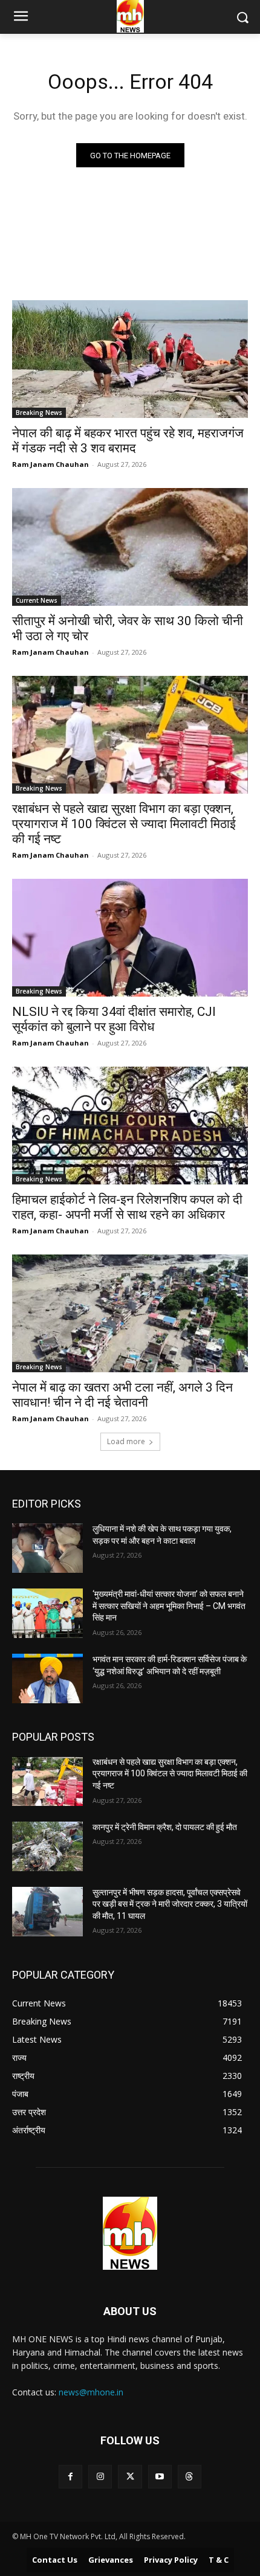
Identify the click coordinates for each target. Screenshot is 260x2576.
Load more (126, 1441)
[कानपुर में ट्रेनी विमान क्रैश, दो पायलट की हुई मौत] (47, 1846)
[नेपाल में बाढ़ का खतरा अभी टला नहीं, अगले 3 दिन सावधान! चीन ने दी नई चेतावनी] (130, 1313)
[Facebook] (70, 2477)
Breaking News (39, 413)
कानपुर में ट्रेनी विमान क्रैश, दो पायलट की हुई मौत (165, 1827)
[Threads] (190, 2477)
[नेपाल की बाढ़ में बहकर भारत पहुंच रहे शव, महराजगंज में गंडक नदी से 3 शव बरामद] (130, 359)
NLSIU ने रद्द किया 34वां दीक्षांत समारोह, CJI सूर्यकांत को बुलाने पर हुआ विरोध (114, 1019)
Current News (37, 600)
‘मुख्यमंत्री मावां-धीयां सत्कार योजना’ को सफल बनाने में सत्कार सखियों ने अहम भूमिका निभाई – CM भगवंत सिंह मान (169, 1606)
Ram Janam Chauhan (50, 464)
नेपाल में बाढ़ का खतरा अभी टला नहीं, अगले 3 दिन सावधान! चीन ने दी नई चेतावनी (122, 1395)
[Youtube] (160, 2477)
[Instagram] (100, 2477)
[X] (130, 2477)
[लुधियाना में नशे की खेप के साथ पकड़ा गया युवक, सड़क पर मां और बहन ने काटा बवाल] (47, 1548)
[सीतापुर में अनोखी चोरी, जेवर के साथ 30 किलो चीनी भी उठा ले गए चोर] (130, 547)
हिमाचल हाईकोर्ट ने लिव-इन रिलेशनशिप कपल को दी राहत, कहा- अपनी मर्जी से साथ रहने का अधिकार (127, 1207)
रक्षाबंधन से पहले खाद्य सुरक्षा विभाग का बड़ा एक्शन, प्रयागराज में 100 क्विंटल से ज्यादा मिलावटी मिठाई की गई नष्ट (124, 824)
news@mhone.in (91, 2392)
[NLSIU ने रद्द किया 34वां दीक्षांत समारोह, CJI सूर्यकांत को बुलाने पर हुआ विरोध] (130, 938)
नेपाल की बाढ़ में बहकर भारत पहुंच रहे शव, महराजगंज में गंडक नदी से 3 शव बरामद (128, 441)
